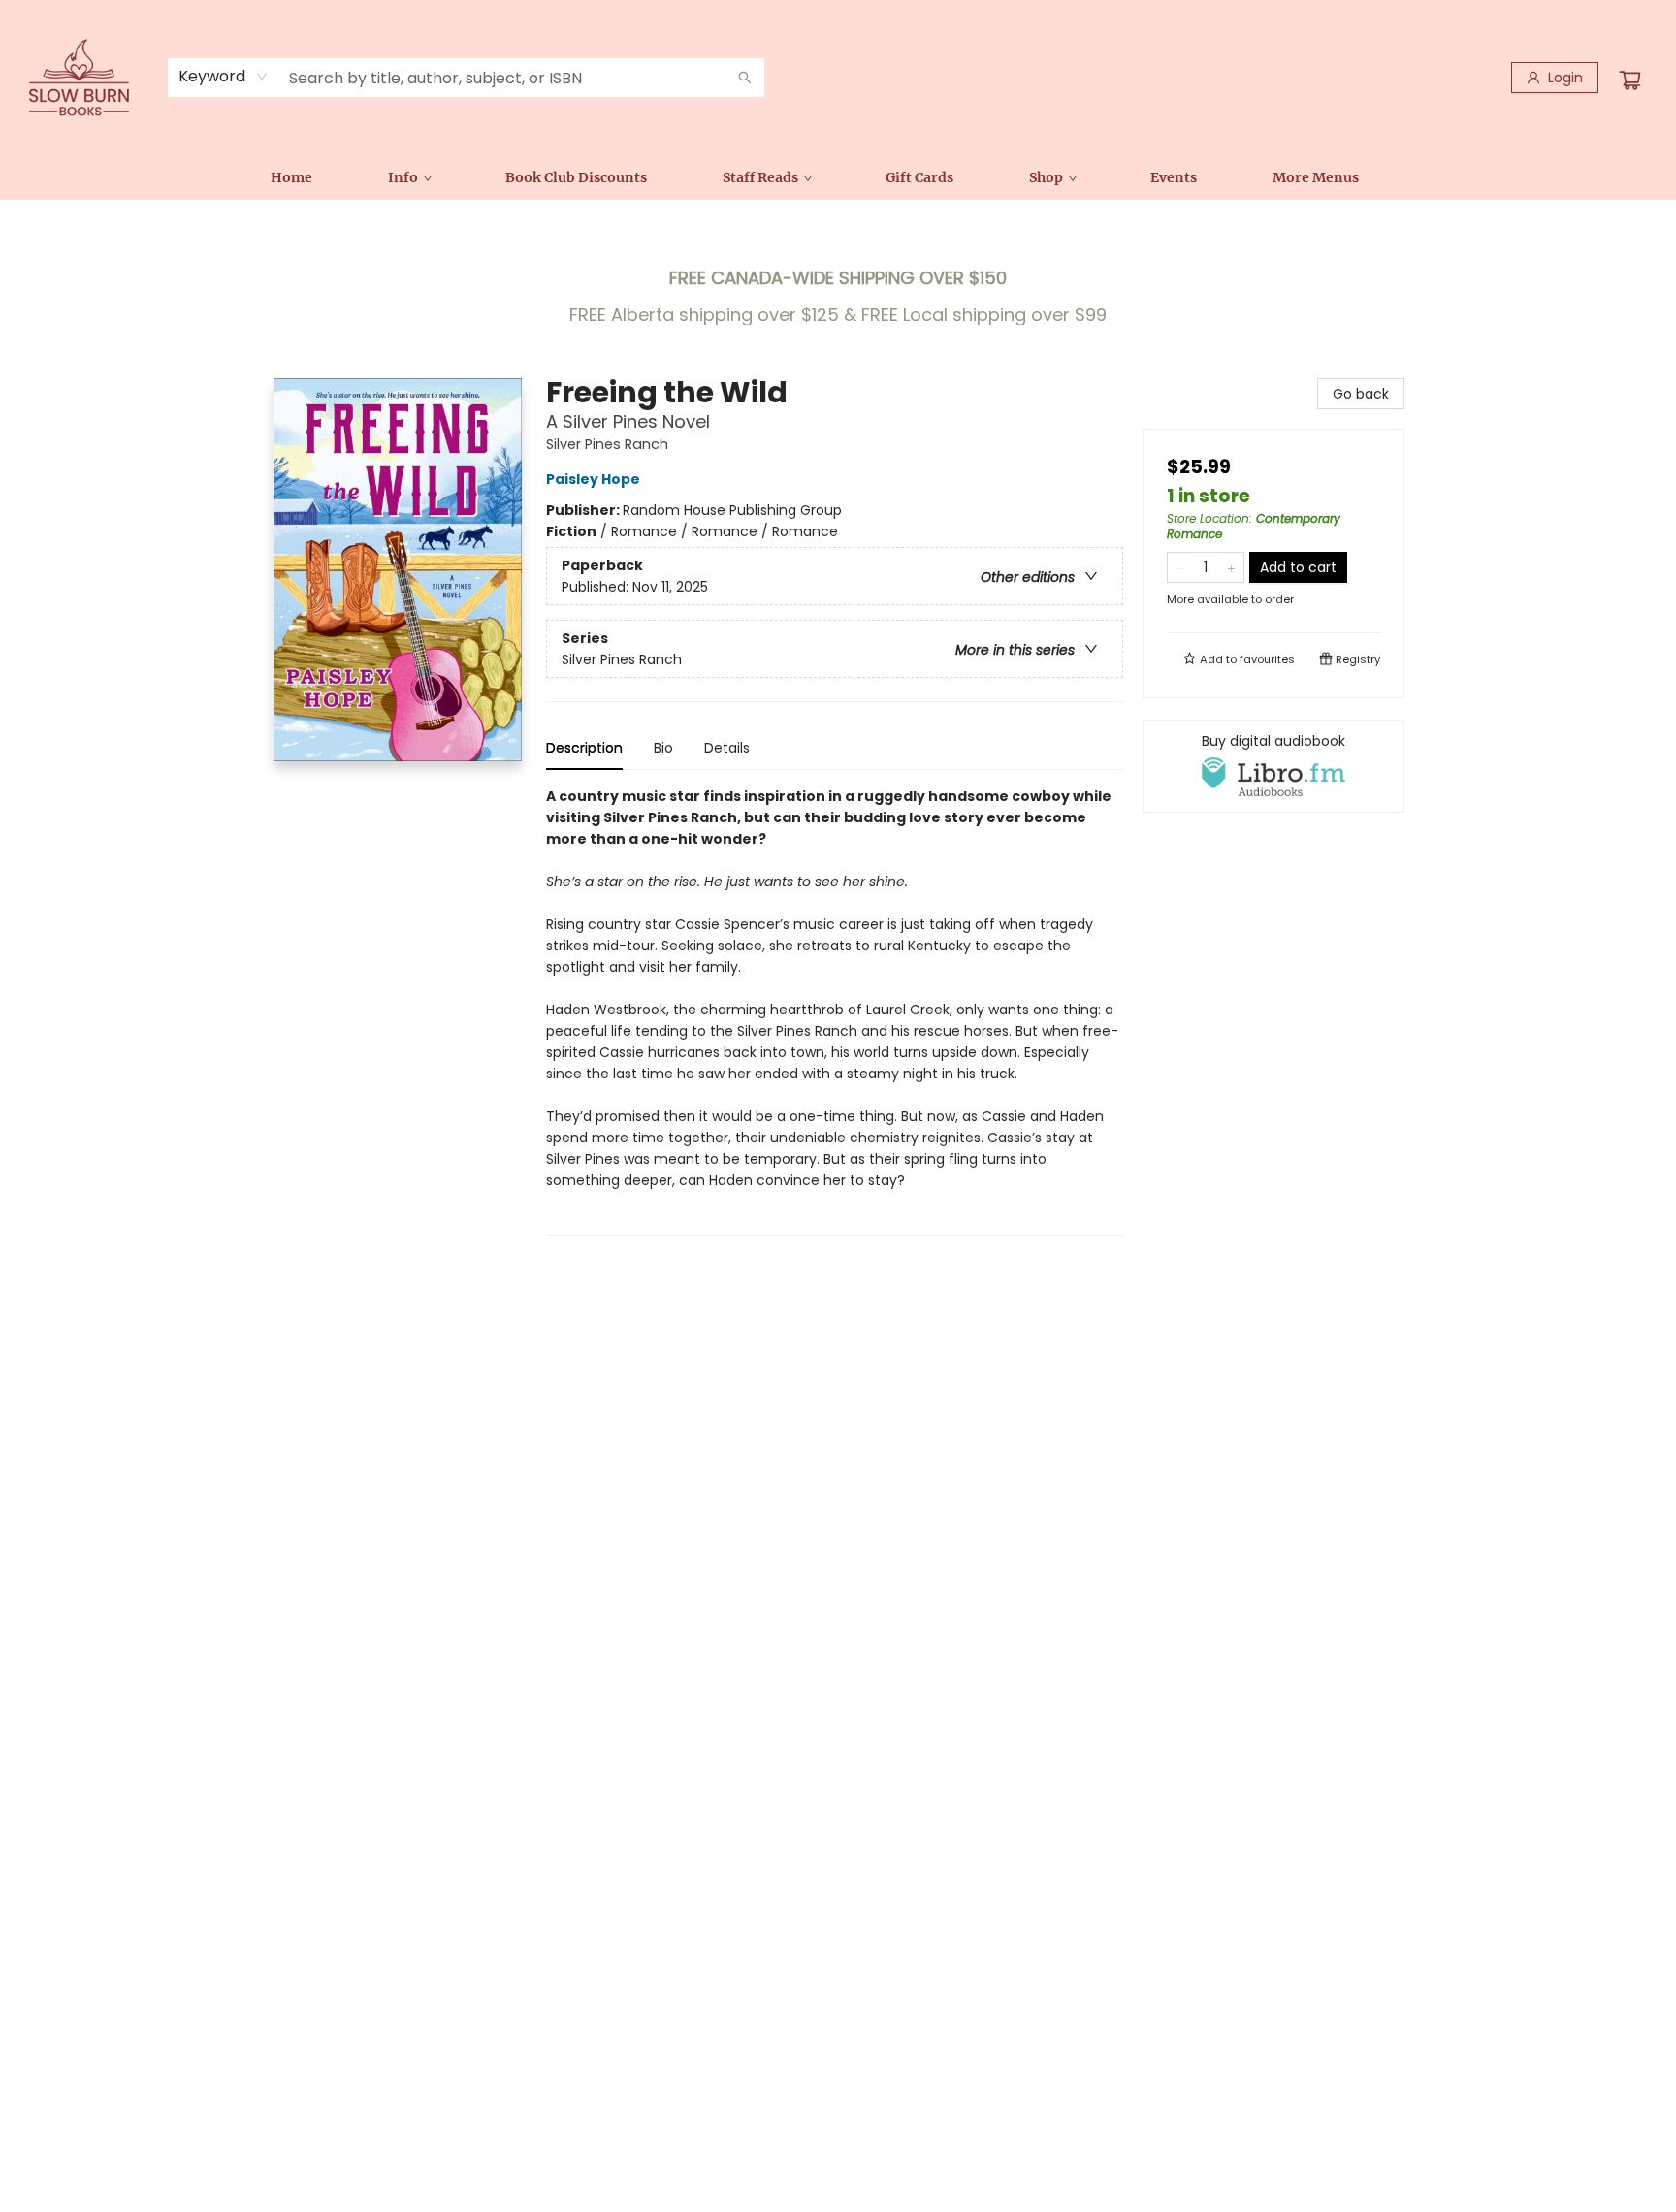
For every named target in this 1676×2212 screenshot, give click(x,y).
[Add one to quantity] (1231, 567)
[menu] (838, 177)
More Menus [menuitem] (1316, 177)
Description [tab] (584, 748)
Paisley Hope (593, 479)
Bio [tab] (663, 748)
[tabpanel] (835, 1011)
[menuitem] (291, 177)
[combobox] (224, 77)
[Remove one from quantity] (1180, 567)
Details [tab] (727, 748)
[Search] (745, 78)
